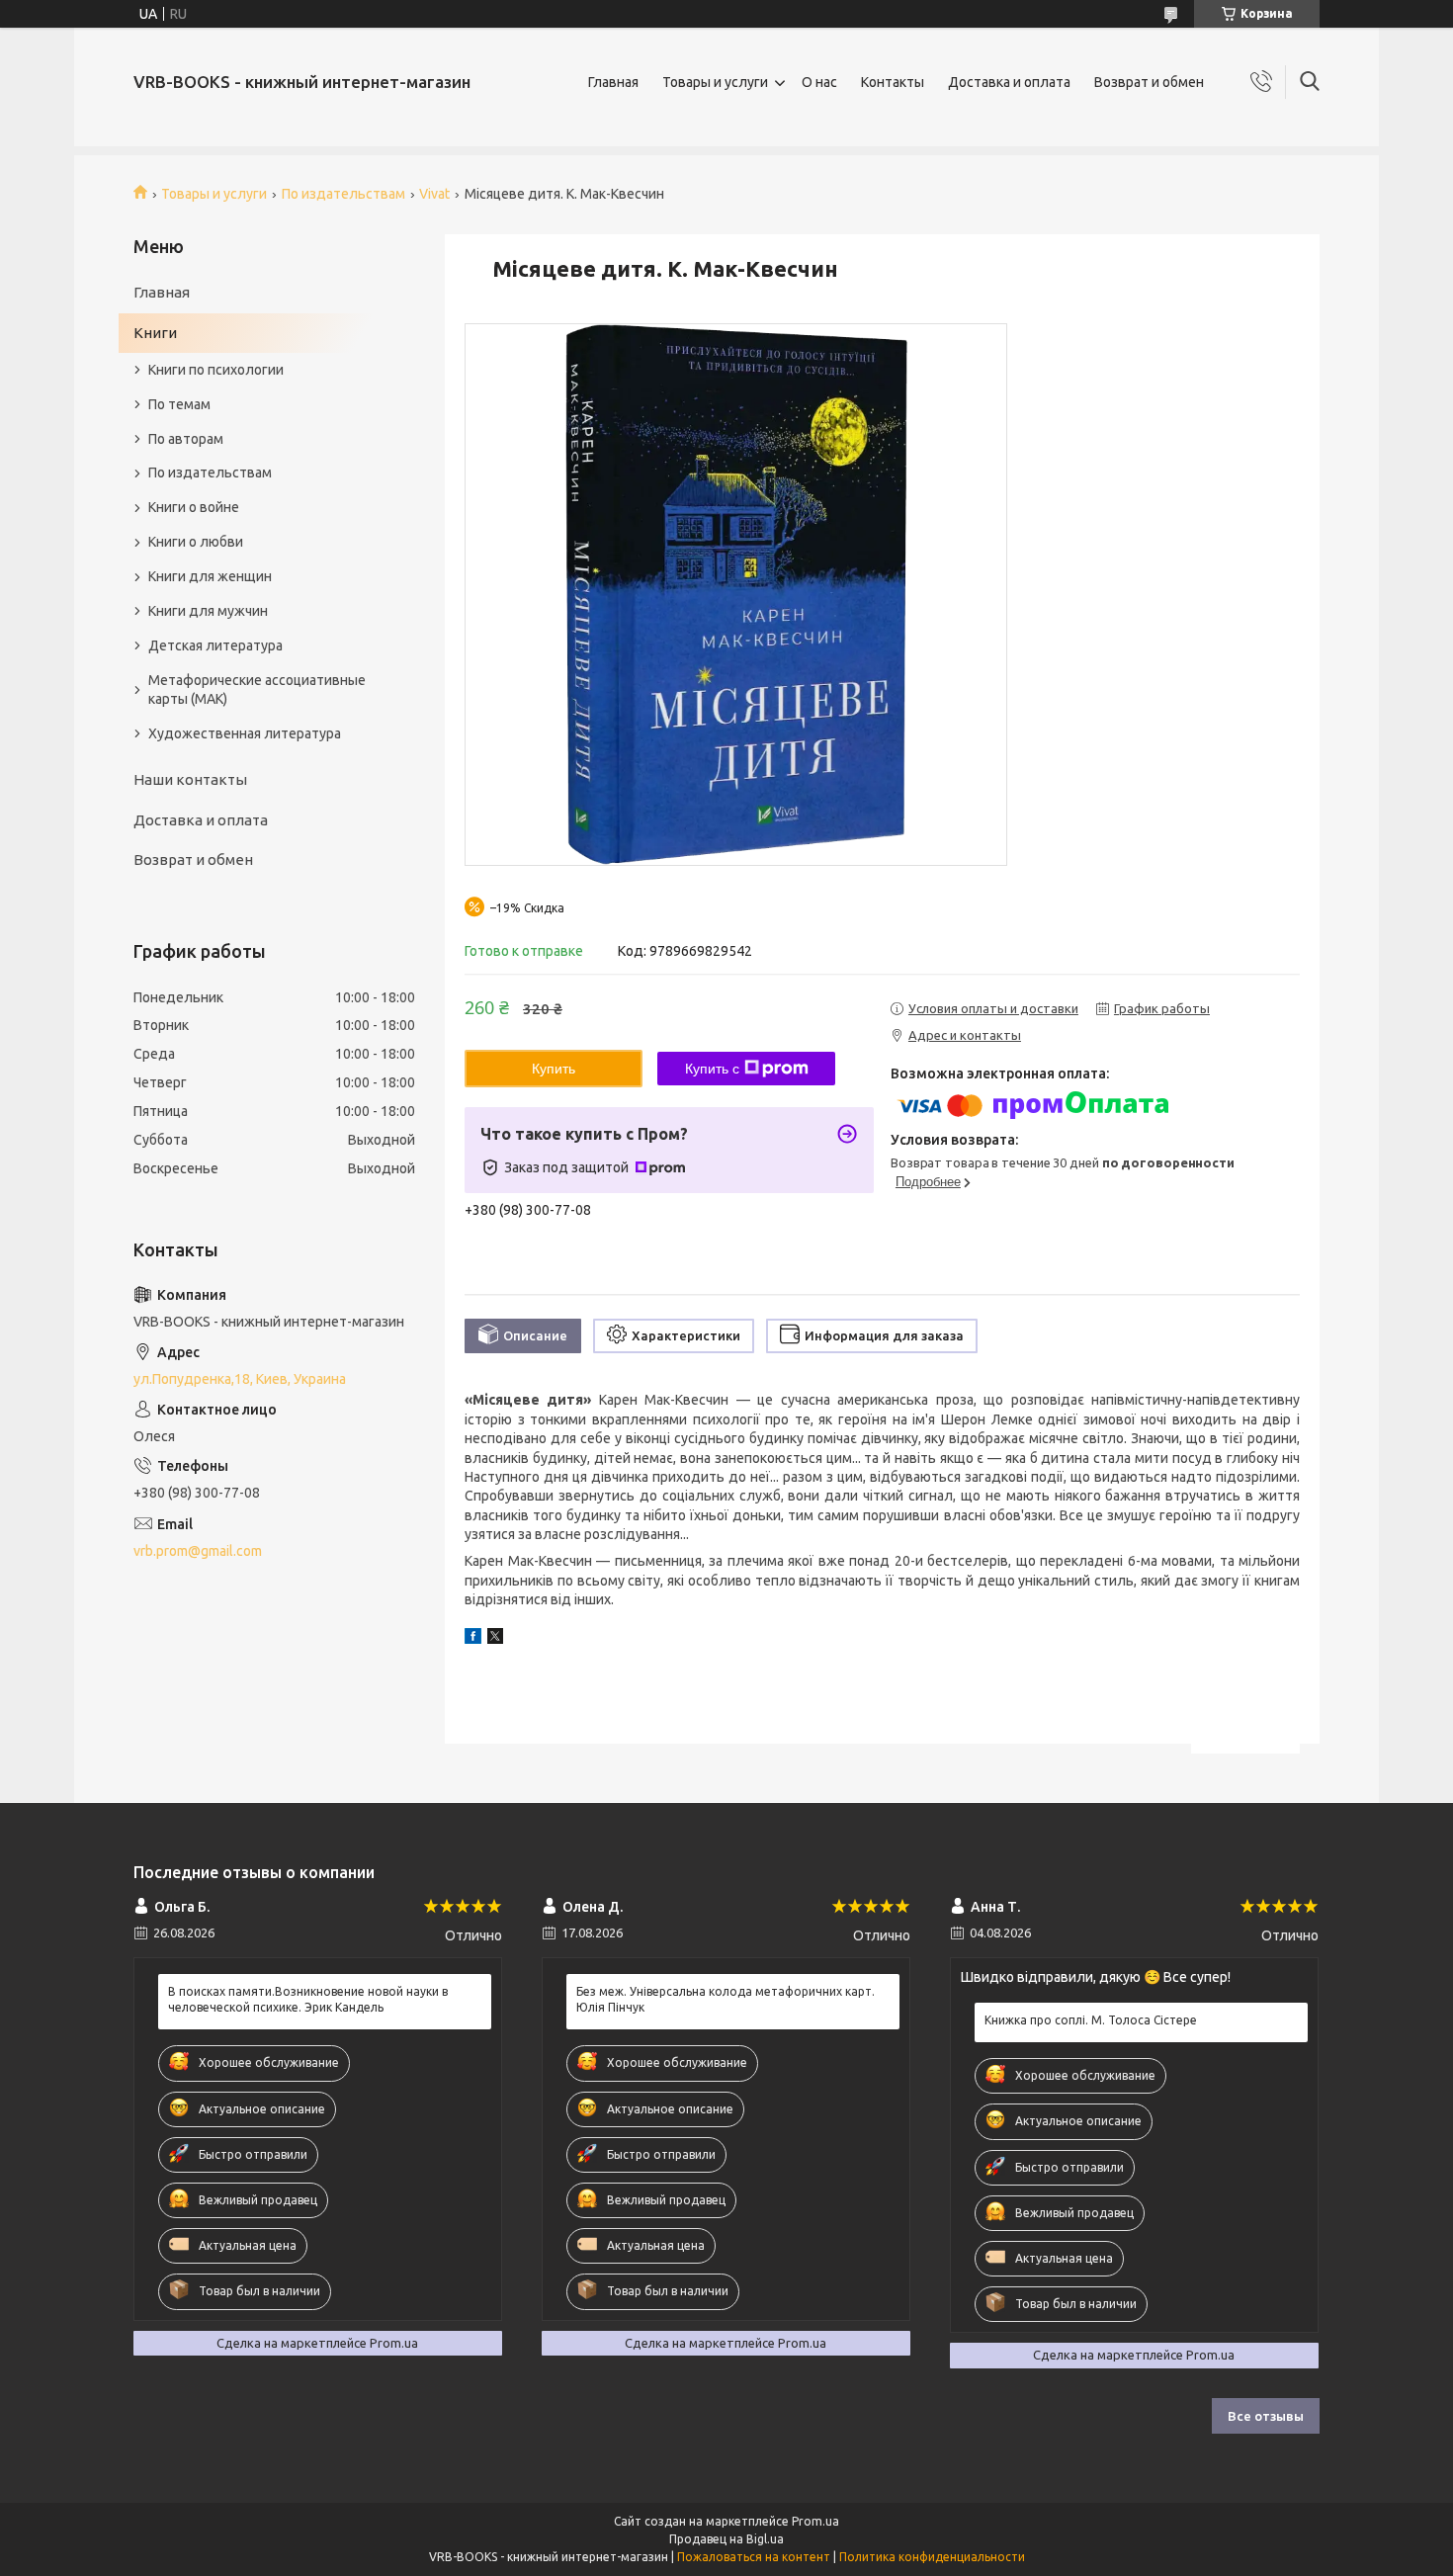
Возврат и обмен (1149, 82)
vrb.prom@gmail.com (198, 1551)
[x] (495, 1639)
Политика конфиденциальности (932, 2557)
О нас (819, 82)
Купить (554, 1069)
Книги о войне (194, 507)
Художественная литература (245, 733)
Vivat (434, 194)
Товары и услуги (715, 82)
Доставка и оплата (1009, 82)
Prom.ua (815, 2521)
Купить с (712, 1069)
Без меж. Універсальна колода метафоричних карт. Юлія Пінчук (726, 1999)
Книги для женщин (210, 576)
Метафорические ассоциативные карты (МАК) (257, 689)
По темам (179, 404)
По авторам (186, 439)
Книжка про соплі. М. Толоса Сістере (1091, 2020)
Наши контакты (190, 779)
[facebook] (473, 1639)
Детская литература (215, 645)
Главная (613, 82)
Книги (155, 333)
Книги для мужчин (208, 611)
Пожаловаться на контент (754, 2557)
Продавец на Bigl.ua (726, 2539)
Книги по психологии (216, 370)
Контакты (893, 82)
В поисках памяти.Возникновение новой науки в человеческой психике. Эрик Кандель (308, 1999)
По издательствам (343, 194)
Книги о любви (196, 542)
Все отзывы (1266, 2416)
